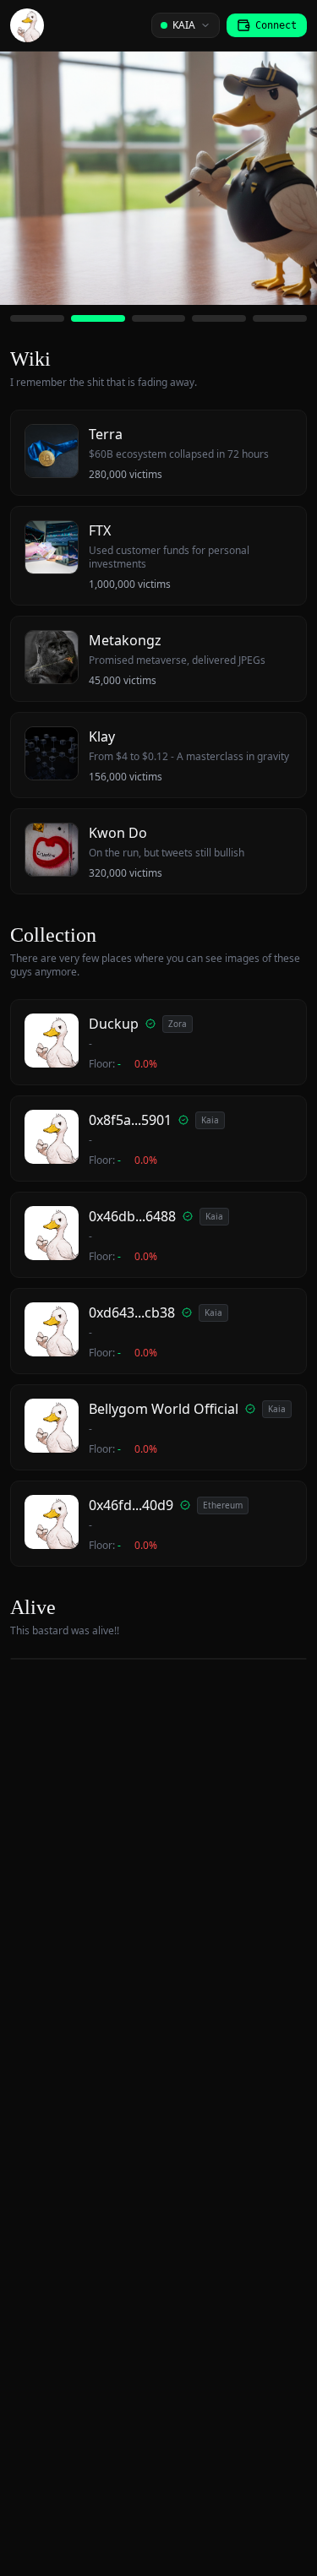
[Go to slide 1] (37, 318)
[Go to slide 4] (219, 318)
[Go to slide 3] (159, 318)
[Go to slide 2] (98, 318)
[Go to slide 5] (280, 318)
